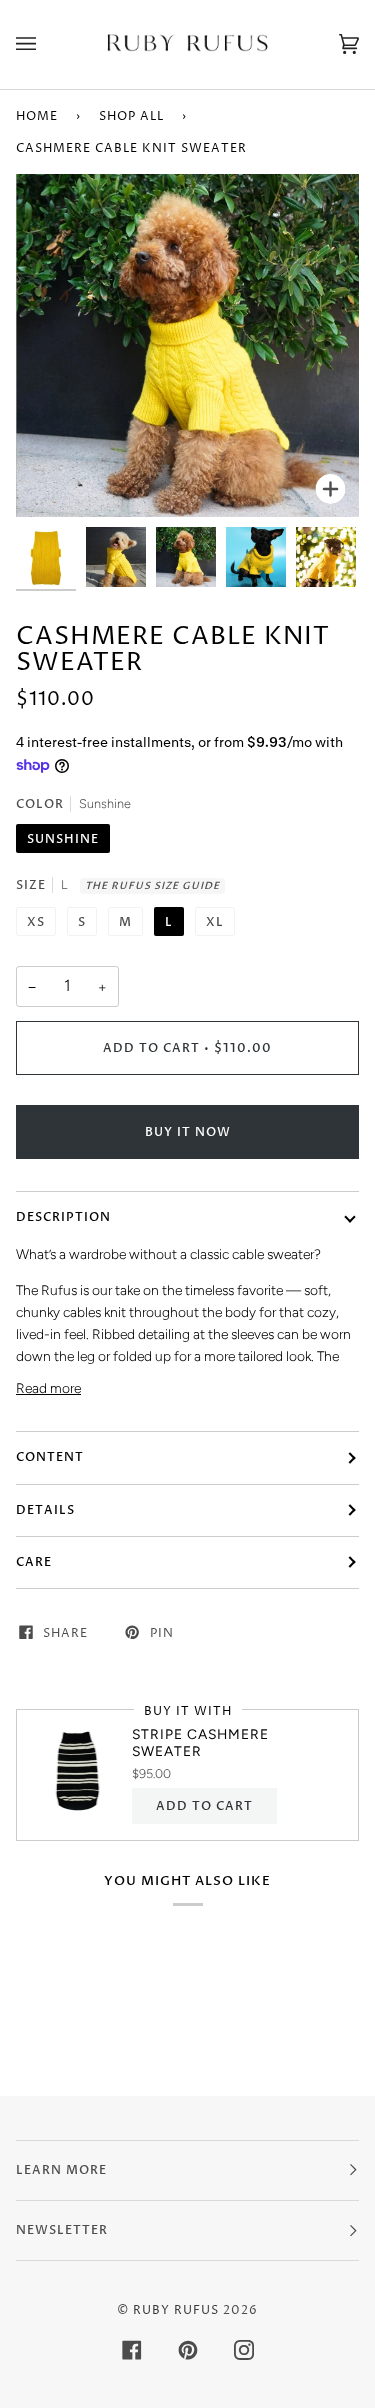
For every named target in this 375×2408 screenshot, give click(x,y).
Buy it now (188, 1132)
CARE (34, 1562)
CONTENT (50, 1457)
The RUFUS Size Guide (152, 886)
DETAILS (45, 1510)
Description (63, 1217)
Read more (48, 1388)
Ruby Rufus (176, 2310)
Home (37, 116)
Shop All (131, 116)
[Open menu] (46, 44)
